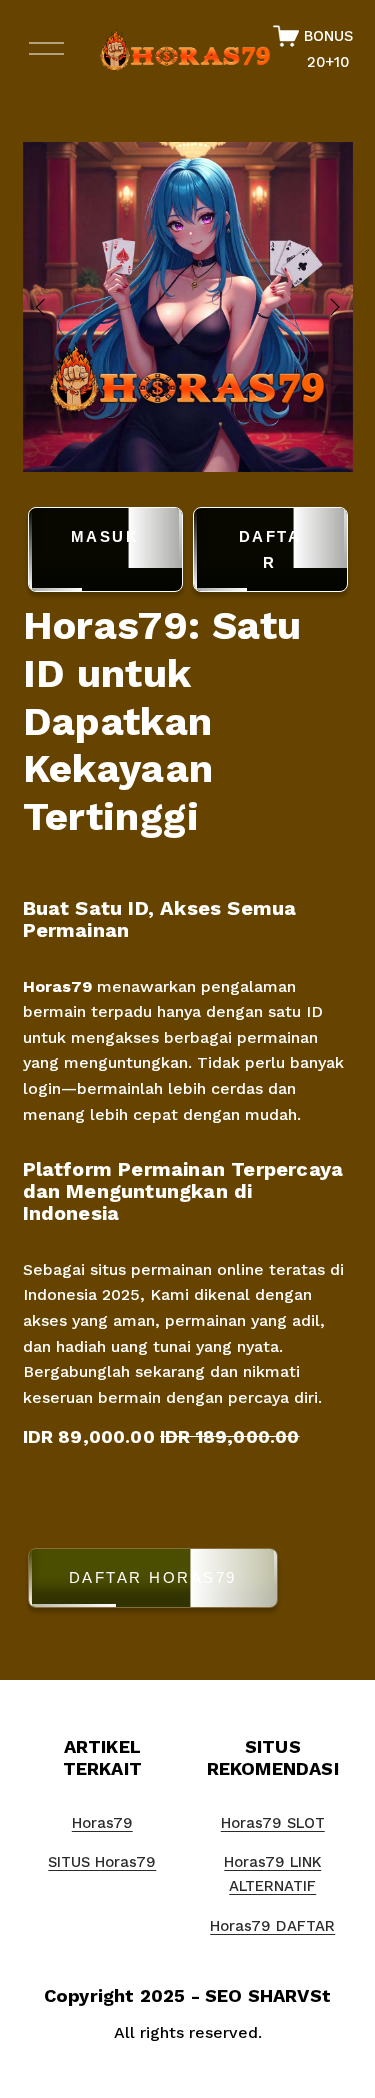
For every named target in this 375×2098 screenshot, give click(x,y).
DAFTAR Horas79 (153, 1577)
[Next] (322, 307)
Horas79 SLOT (273, 1823)
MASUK (105, 536)
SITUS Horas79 (102, 1862)
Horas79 (57, 986)
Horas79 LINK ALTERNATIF (272, 1874)
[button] (188, 1581)
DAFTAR (270, 549)
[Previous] (53, 307)
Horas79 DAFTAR (272, 1926)
